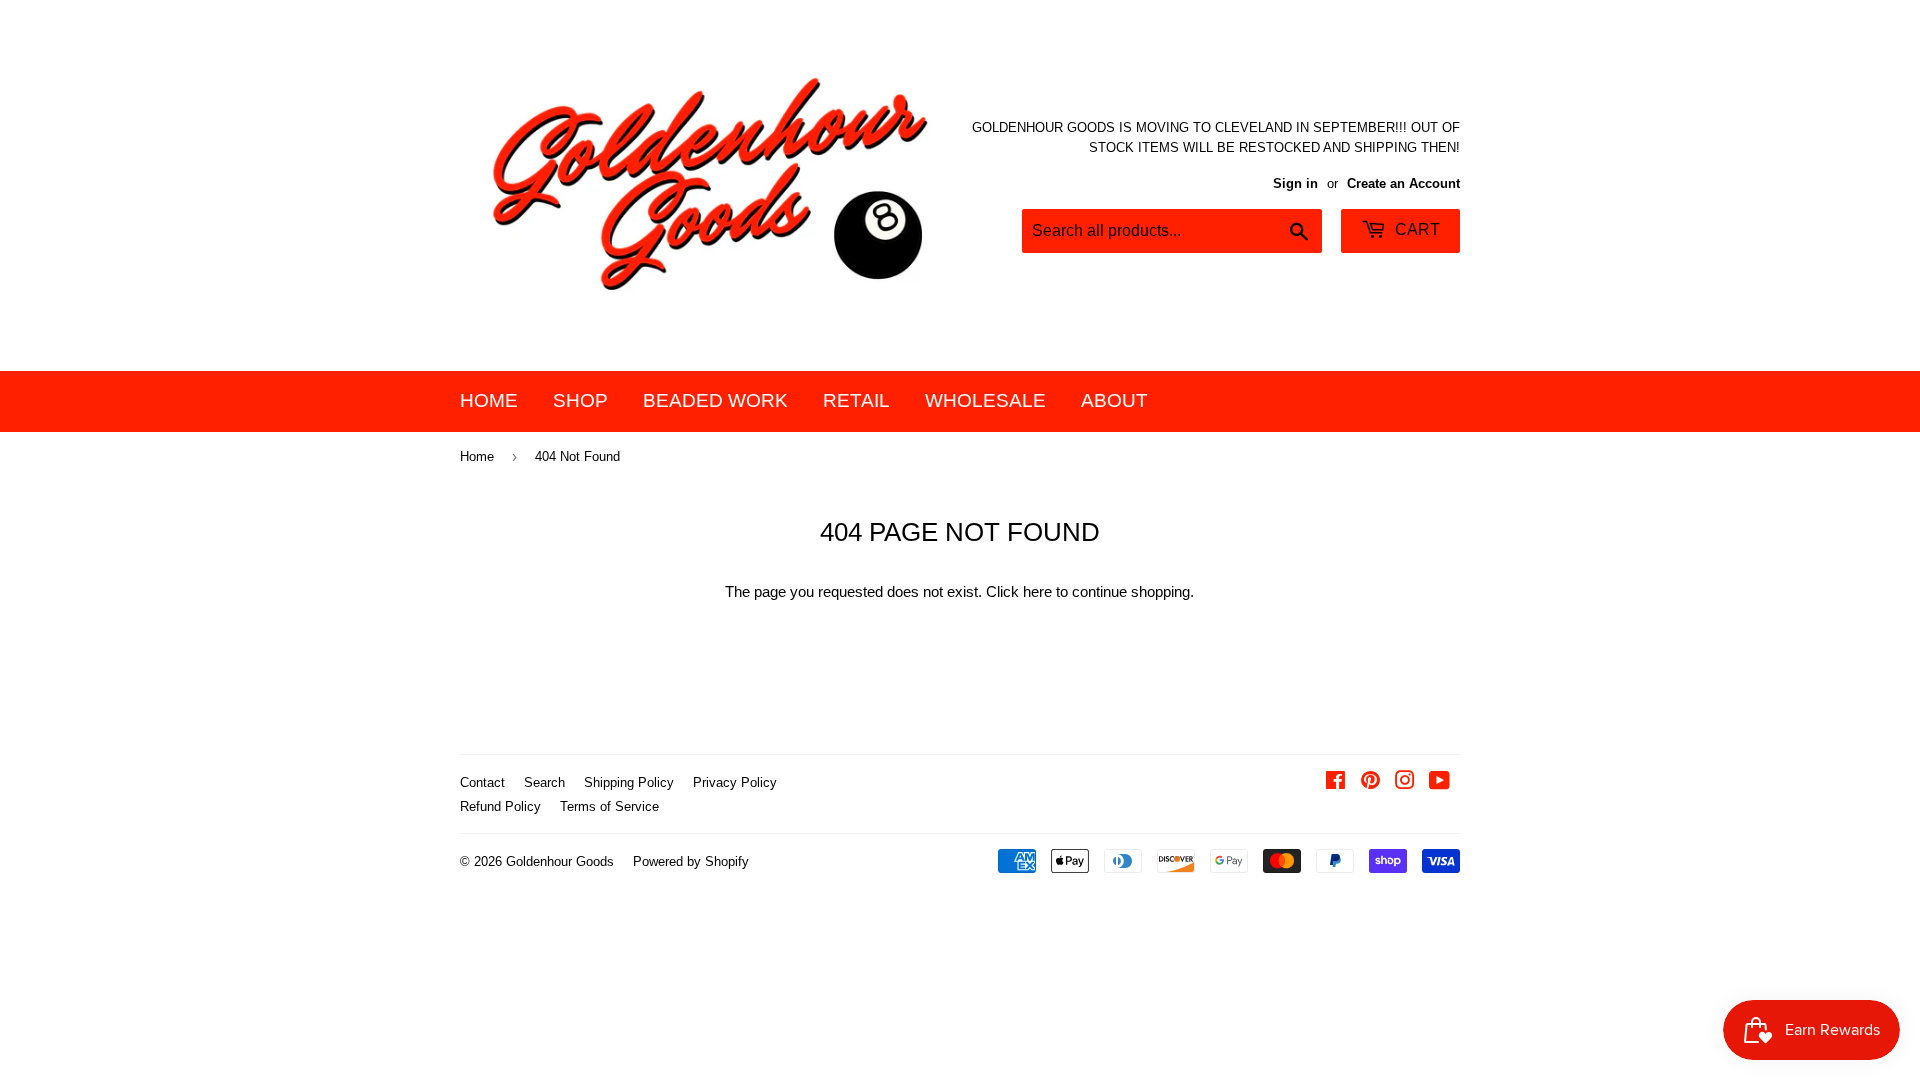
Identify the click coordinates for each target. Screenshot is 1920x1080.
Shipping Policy (629, 782)
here (1037, 591)
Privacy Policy (735, 782)
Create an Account (1403, 183)
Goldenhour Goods (560, 861)
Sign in (1295, 183)
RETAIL (856, 400)
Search (544, 782)
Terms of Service (609, 806)
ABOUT (1114, 400)
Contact (482, 782)
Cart (1415, 229)
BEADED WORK (715, 400)
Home (477, 456)
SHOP (580, 400)
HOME (489, 400)
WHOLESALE (985, 400)
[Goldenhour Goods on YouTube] (1439, 782)
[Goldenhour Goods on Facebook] (1335, 782)
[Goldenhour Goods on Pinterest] (1370, 782)
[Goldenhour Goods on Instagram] (1405, 782)
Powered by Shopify (691, 861)
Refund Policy (500, 806)
